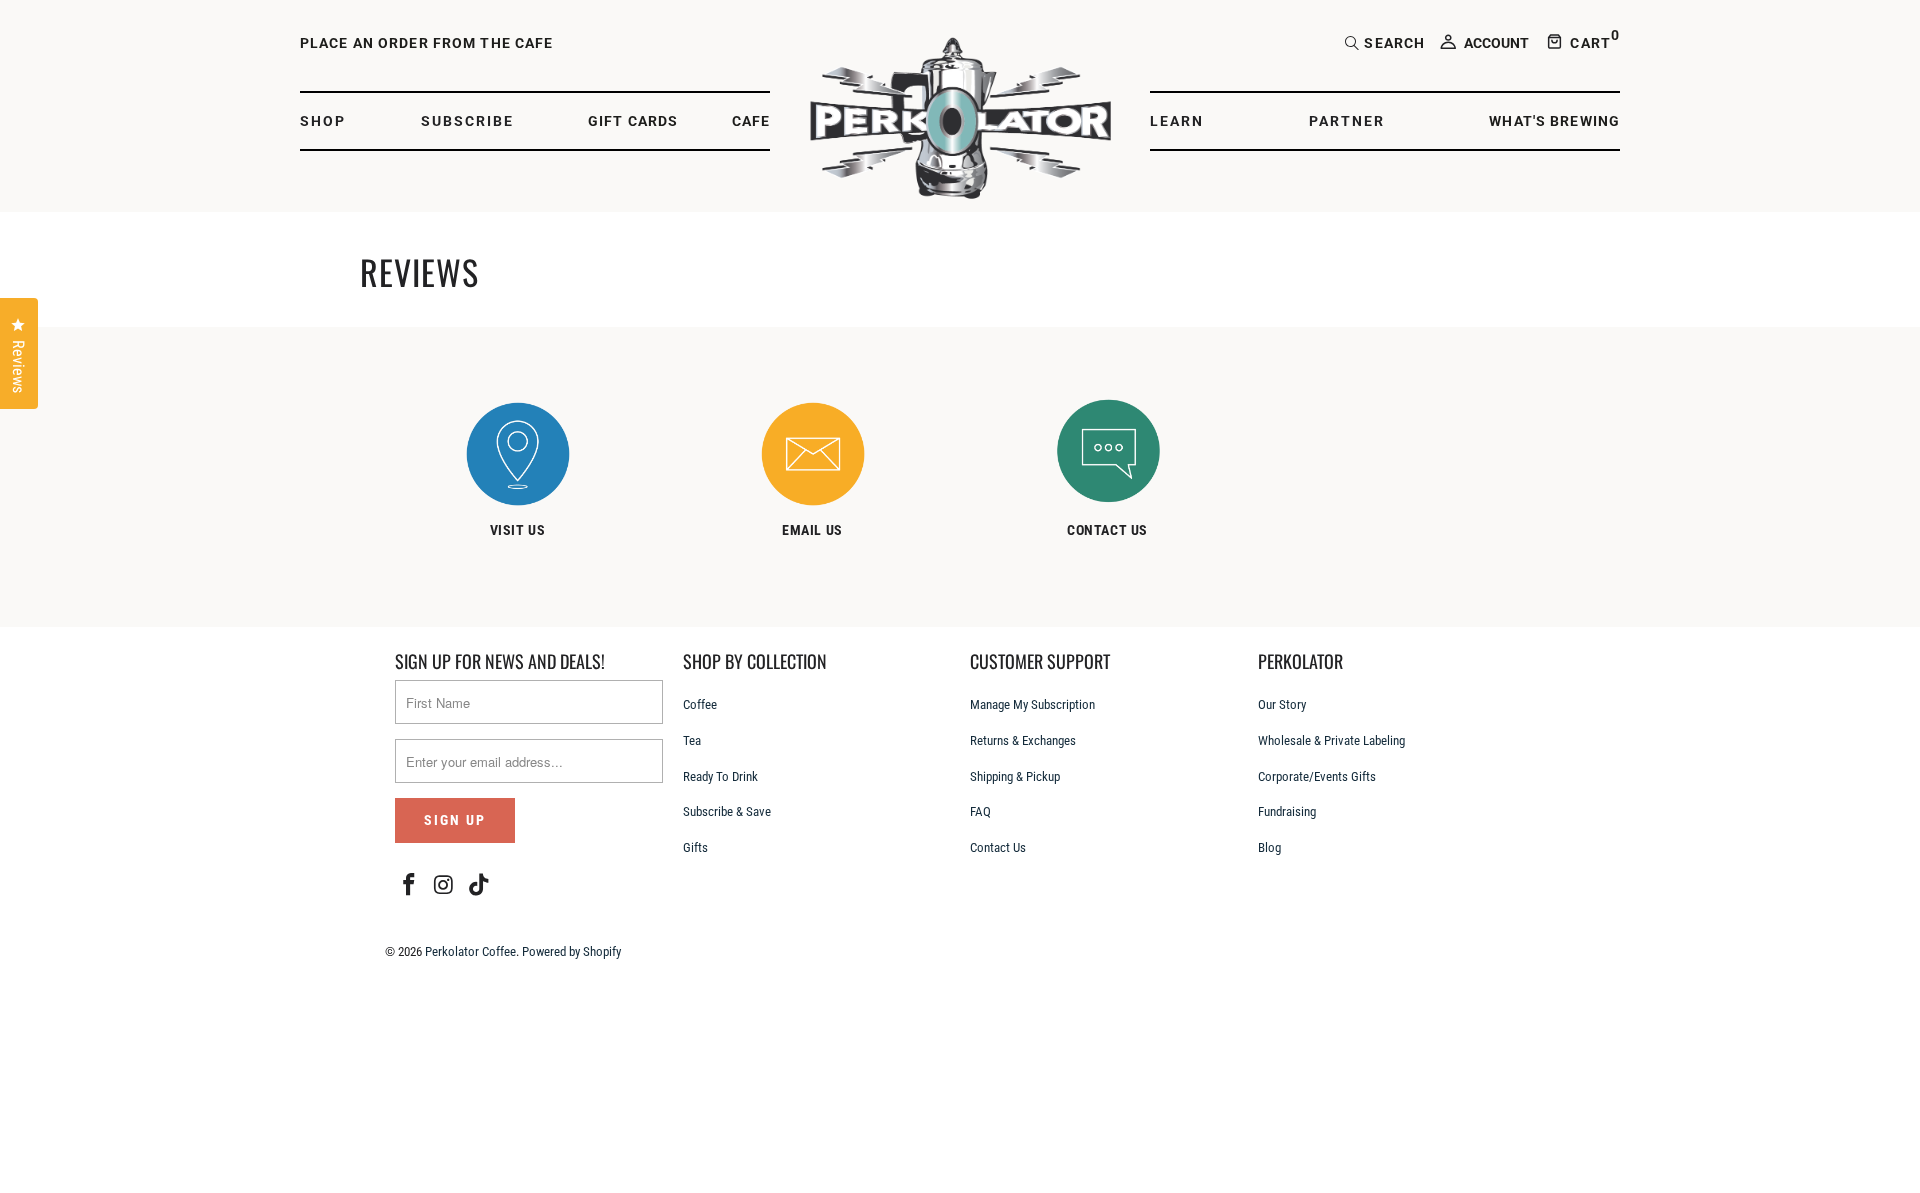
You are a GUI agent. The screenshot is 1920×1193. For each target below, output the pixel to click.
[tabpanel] (537, 473)
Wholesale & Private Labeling (1331, 740)
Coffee (700, 704)
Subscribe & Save (727, 811)
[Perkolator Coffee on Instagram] (445, 886)
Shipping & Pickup (1015, 776)
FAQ (980, 811)
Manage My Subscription (1032, 704)
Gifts (695, 847)
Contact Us (998, 847)
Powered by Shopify (571, 951)
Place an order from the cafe (426, 43)
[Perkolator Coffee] (960, 121)
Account (1496, 43)
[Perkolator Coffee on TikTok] (479, 886)
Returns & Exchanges (1023, 740)
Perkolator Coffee (470, 951)
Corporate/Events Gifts (1317, 776)
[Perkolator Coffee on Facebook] (410, 886)
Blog (1269, 847)
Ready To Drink (720, 776)
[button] (333, 121)
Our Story (1282, 704)
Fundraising (1287, 811)
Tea (692, 740)
